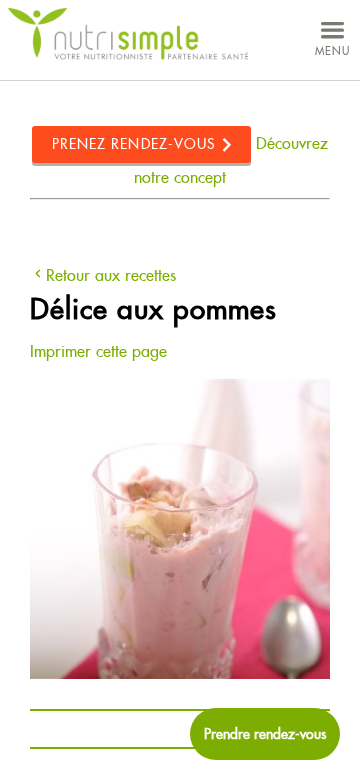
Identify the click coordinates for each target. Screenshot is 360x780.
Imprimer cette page (98, 351)
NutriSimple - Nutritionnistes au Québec (128, 34)
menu (332, 51)
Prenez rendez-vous (134, 144)
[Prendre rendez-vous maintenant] (265, 734)
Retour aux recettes (111, 275)
